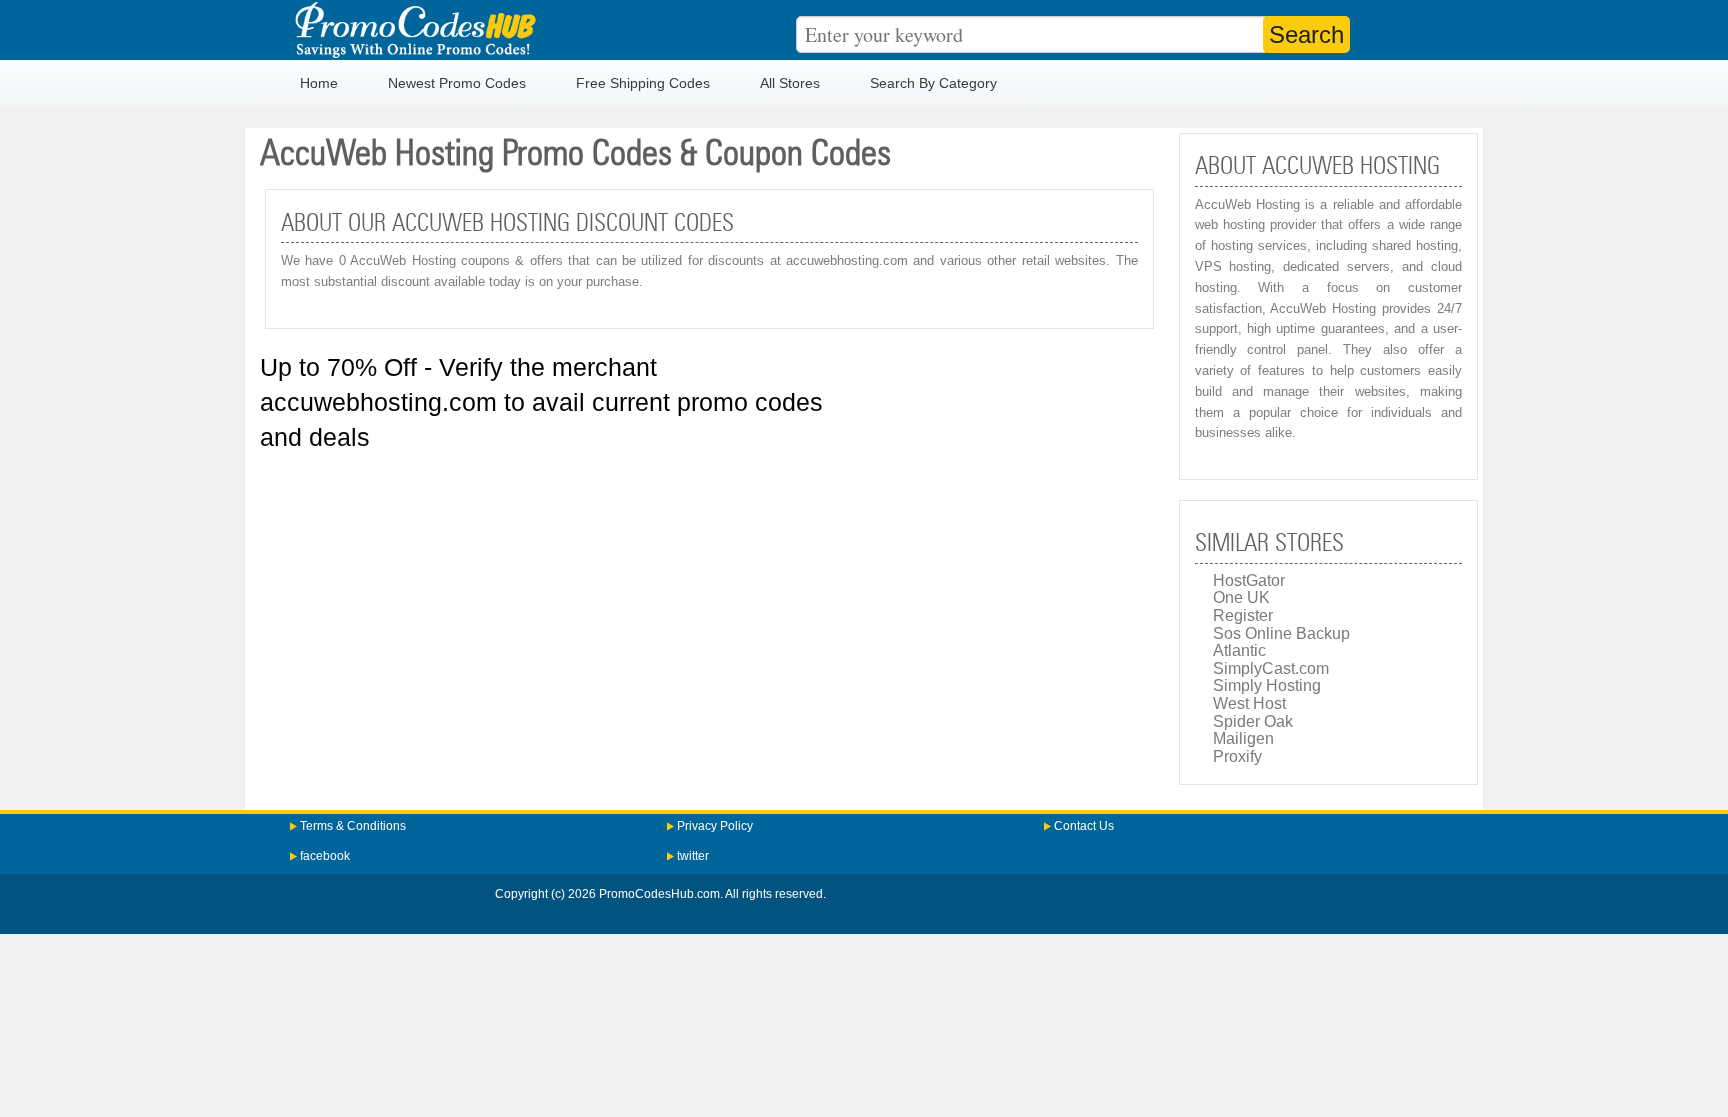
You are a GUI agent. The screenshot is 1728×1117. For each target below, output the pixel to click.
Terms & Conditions (353, 826)
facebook (325, 856)
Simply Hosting (1267, 685)
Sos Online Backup (1281, 633)
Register (1243, 615)
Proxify (1237, 756)
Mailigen (1243, 738)
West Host (1249, 703)
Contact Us (1084, 826)
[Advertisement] (709, 585)
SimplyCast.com (1271, 668)
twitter (693, 856)
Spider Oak (1253, 721)
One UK (1241, 597)
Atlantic (1239, 650)
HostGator (1249, 580)
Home (319, 83)
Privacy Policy (715, 826)
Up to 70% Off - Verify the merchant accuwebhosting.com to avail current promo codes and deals (541, 402)
